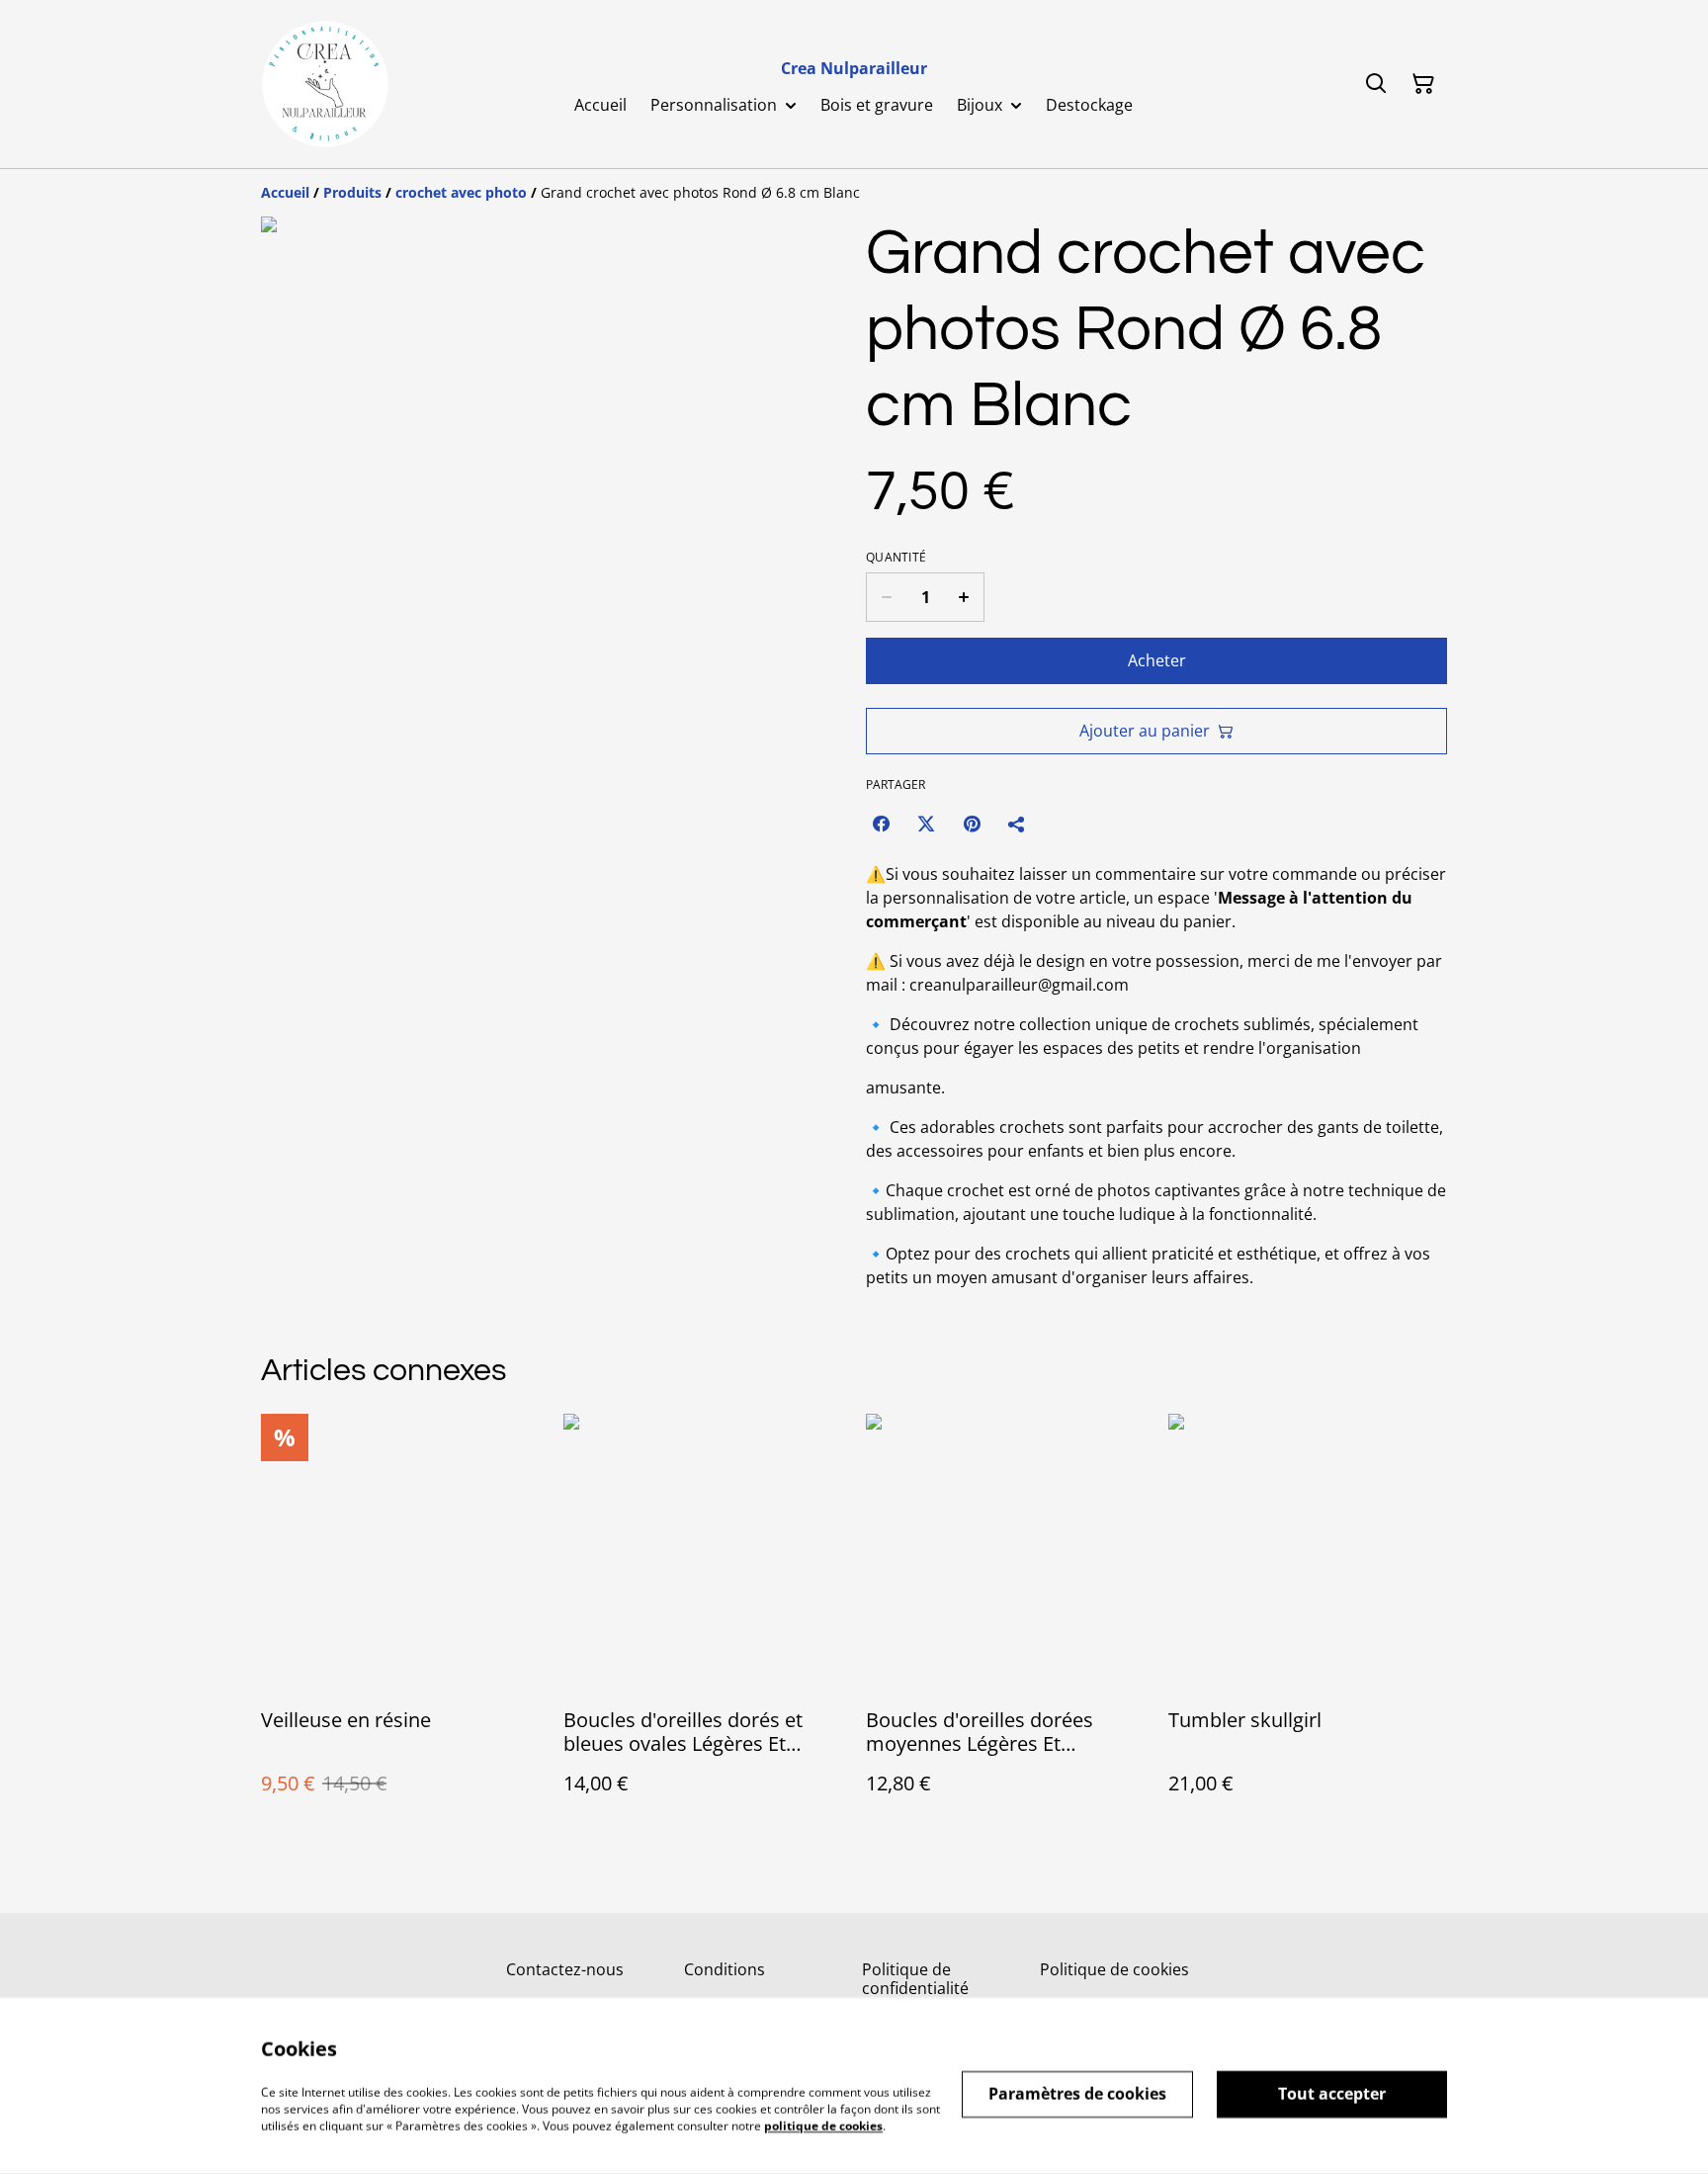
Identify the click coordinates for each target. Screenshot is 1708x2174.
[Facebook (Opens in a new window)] (881, 824)
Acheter (1157, 660)
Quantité (896, 558)
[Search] (1376, 84)
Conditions (725, 1969)
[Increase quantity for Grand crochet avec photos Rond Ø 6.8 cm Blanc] (964, 597)
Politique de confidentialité (915, 1979)
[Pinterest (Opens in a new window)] (972, 824)
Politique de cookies (1114, 1969)
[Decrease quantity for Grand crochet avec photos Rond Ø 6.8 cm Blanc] (886, 597)
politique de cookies (823, 2125)
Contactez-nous (565, 1969)
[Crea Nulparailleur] (325, 84)
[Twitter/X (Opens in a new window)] (926, 824)
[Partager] (1017, 824)
